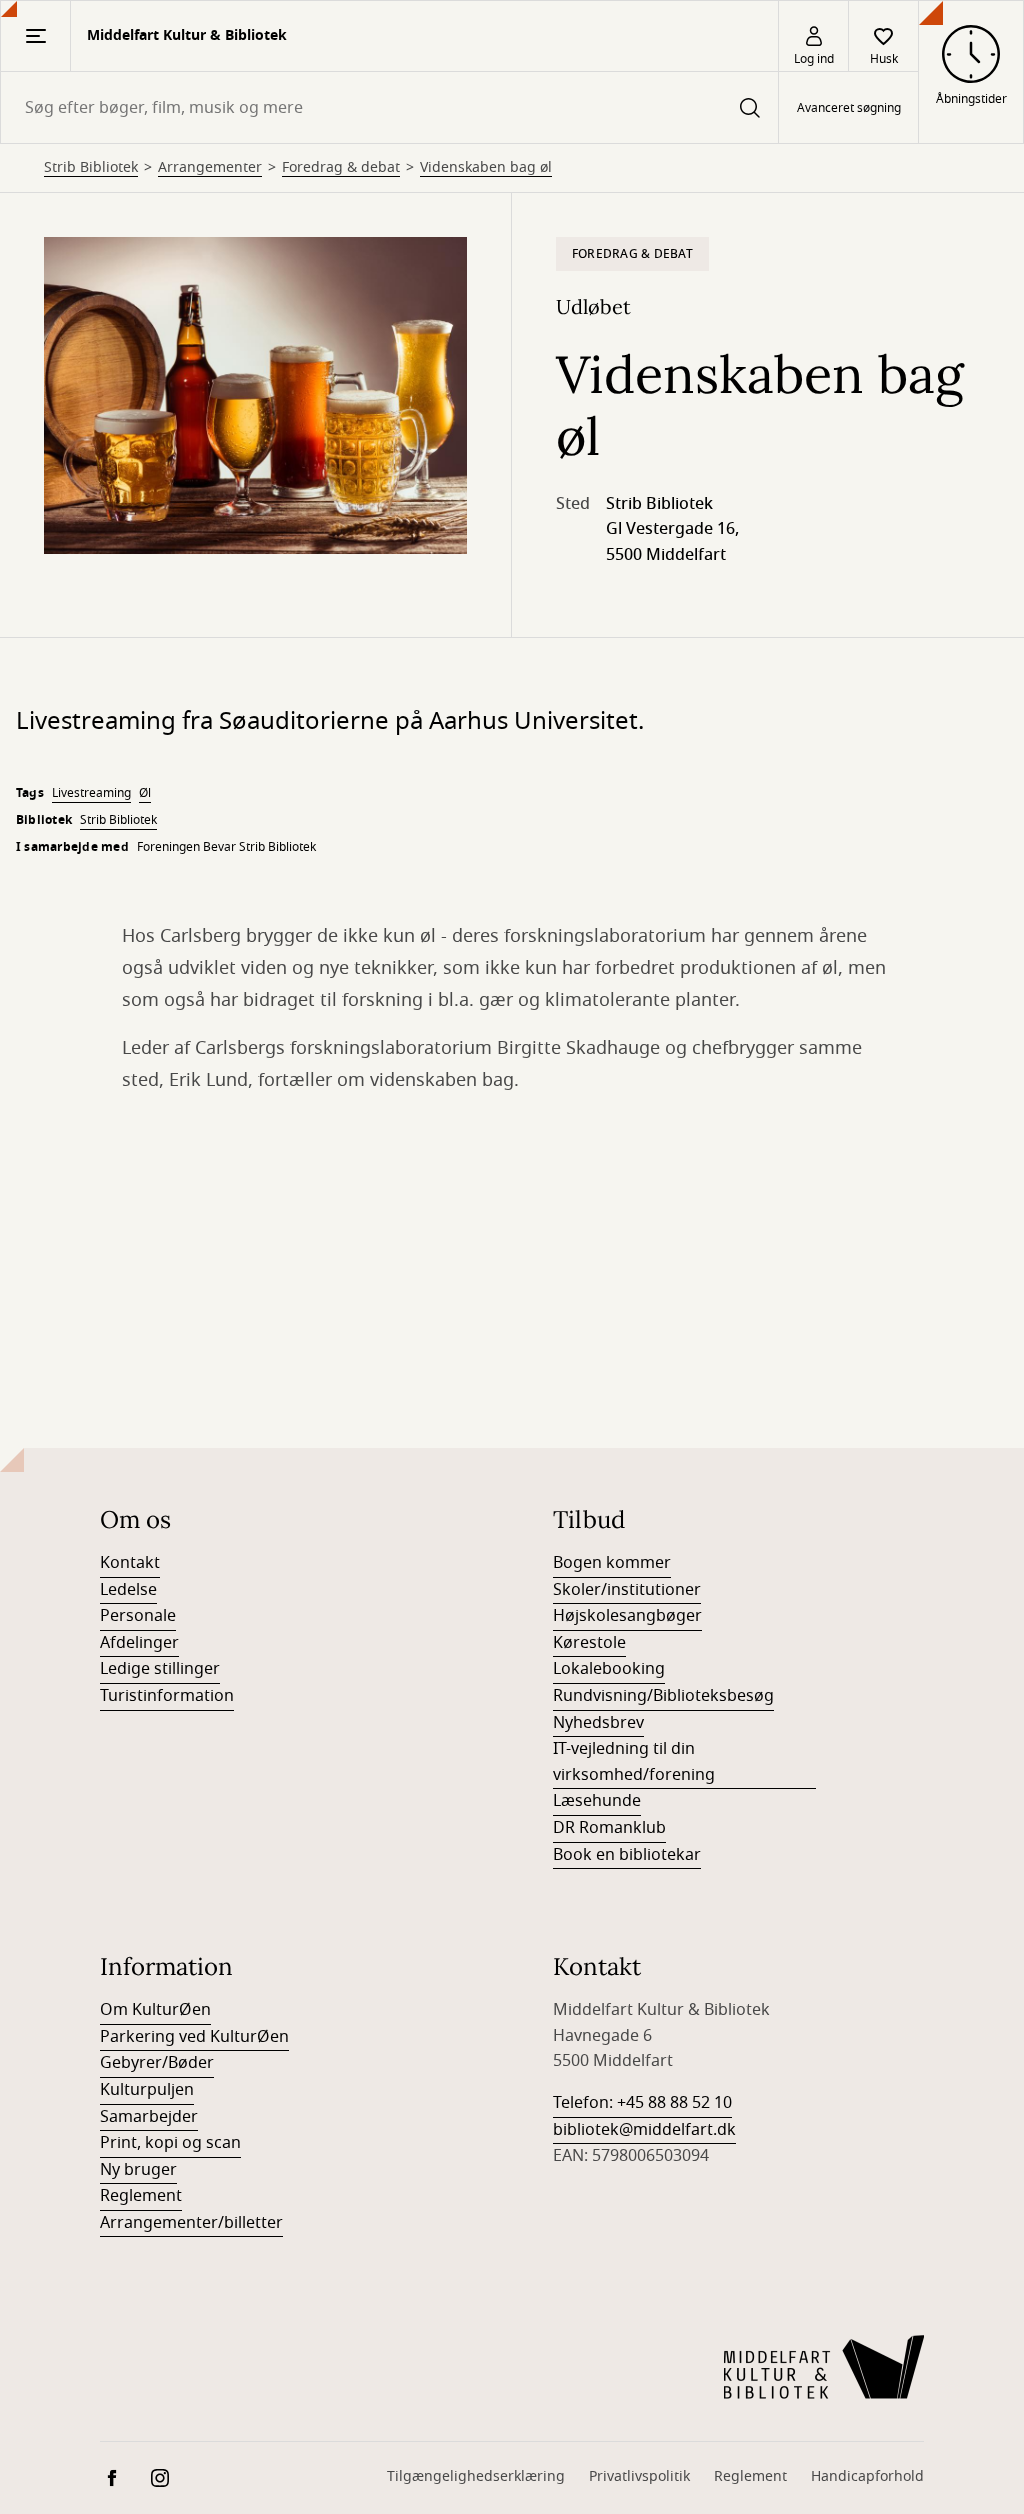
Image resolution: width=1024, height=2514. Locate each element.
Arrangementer (210, 168)
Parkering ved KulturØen (194, 2037)
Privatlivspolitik (639, 2476)
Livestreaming (91, 793)
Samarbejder (149, 2117)
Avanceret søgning (849, 108)
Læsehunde (597, 1801)
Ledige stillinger (160, 1669)
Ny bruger (138, 2170)
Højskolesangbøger (627, 1616)
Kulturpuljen (147, 2090)
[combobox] (389, 107)
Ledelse (128, 1590)
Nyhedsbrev (598, 1723)
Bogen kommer (612, 1563)
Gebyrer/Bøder (157, 2063)
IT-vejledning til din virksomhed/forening (634, 1762)
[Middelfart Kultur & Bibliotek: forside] (824, 2367)
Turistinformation (167, 1696)
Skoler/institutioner (627, 1590)
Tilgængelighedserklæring (476, 2476)
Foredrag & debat (341, 168)
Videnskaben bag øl (486, 168)
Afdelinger (139, 1643)
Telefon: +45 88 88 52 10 (642, 2103)
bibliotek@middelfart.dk (644, 2130)
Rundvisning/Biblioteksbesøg (663, 1696)
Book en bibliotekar (627, 1855)
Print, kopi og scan (170, 2143)
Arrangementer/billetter (191, 2223)
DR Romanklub (609, 1828)
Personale (138, 1616)
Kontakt (130, 1563)
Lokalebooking (609, 1669)
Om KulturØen (155, 2010)
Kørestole (589, 1643)
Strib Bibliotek (91, 168)
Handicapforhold (867, 2476)
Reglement (141, 2196)
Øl (145, 793)
